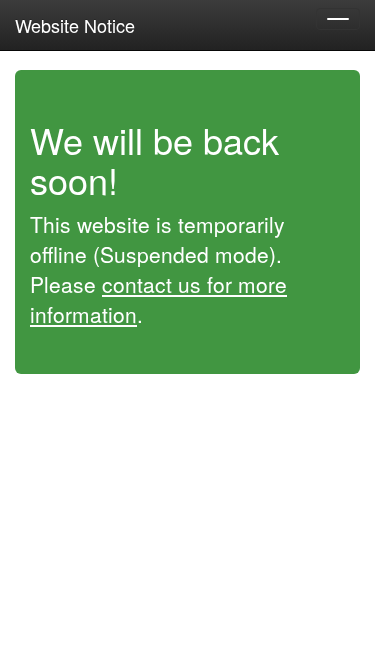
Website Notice (75, 25)
